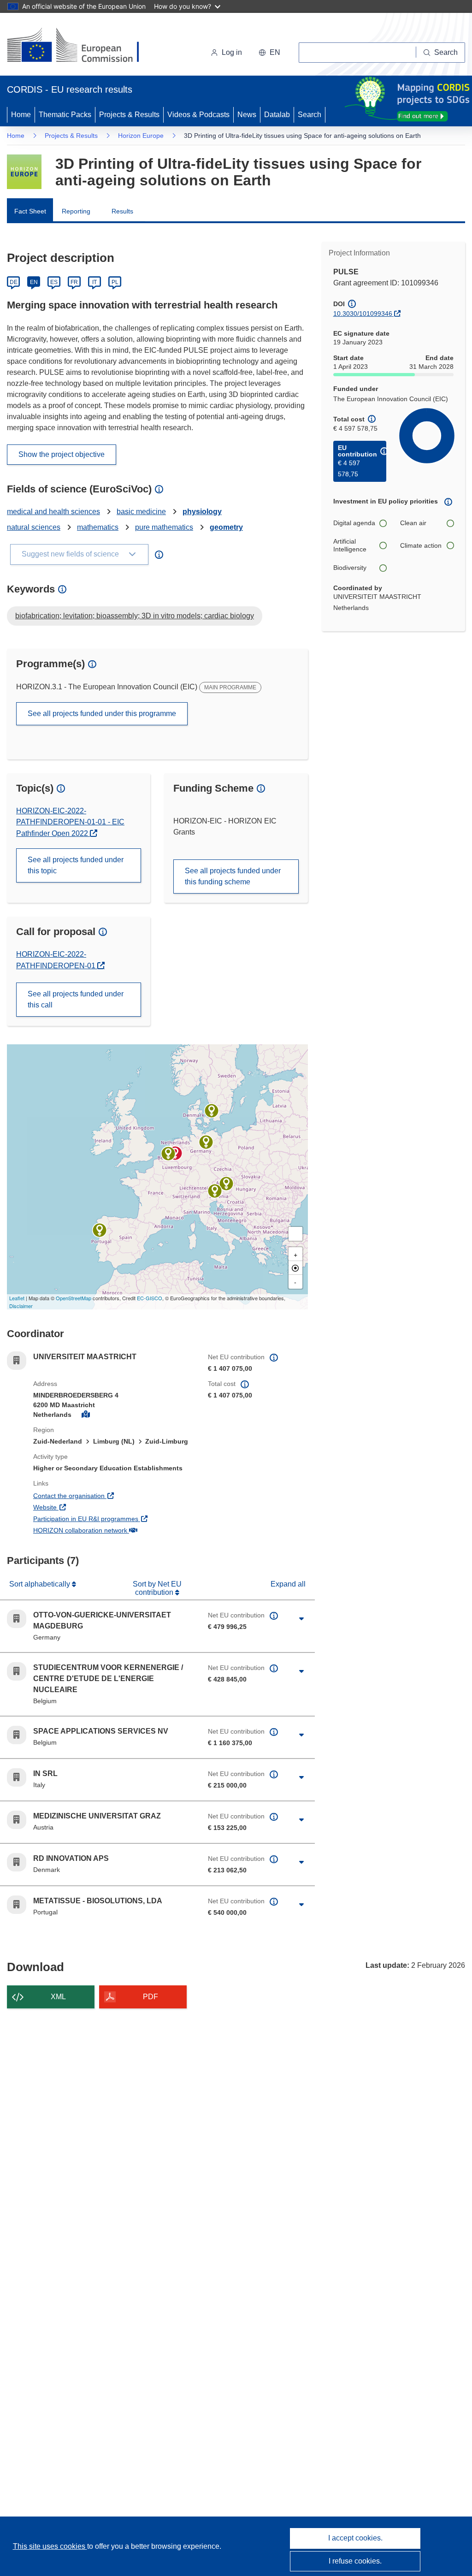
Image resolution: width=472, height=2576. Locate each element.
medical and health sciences (53, 512)
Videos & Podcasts (198, 115)
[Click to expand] (302, 1619)
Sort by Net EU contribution (157, 1588)
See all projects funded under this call (76, 999)
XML (58, 1997)
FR (74, 282)
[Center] (295, 1268)
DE (14, 282)
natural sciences (34, 527)
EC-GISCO (150, 1298)
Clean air (413, 523)
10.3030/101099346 (363, 314)
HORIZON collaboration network (114, 1530)
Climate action (421, 545)
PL (115, 282)
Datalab (277, 115)
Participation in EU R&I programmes (114, 1519)
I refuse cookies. (355, 2561)
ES (54, 282)
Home (21, 115)
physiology (202, 512)
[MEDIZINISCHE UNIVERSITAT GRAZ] (226, 1184)
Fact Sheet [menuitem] (30, 211)
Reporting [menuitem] (76, 211)
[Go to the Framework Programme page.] (24, 172)
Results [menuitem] (122, 211)
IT (94, 282)
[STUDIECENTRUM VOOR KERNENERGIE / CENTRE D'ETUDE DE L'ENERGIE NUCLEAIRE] (168, 1154)
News (247, 115)
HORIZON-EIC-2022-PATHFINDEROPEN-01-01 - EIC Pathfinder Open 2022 (70, 822)
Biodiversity (350, 568)
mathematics (98, 527)
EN (34, 282)
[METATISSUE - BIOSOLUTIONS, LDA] (100, 1230)
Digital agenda (354, 523)
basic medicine (141, 512)
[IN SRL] (215, 1191)
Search (310, 115)
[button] (269, 53)
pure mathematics (164, 527)
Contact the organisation (103, 1495)
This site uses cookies (50, 2546)
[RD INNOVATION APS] (212, 1111)
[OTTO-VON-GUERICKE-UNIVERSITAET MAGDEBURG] (206, 1142)
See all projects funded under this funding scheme (233, 876)
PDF (150, 1997)
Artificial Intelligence (350, 545)
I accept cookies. (355, 2538)
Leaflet (17, 1298)
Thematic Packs (65, 115)
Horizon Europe (141, 136)
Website (79, 1507)
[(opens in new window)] (81, 46)
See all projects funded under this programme (102, 714)
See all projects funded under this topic (76, 865)
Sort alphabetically (41, 1584)
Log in (232, 52)
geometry (226, 527)
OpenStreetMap (74, 1298)
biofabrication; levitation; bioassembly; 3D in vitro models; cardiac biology (135, 616)
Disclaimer (21, 1306)
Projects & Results (129, 115)
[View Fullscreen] (295, 1234)
